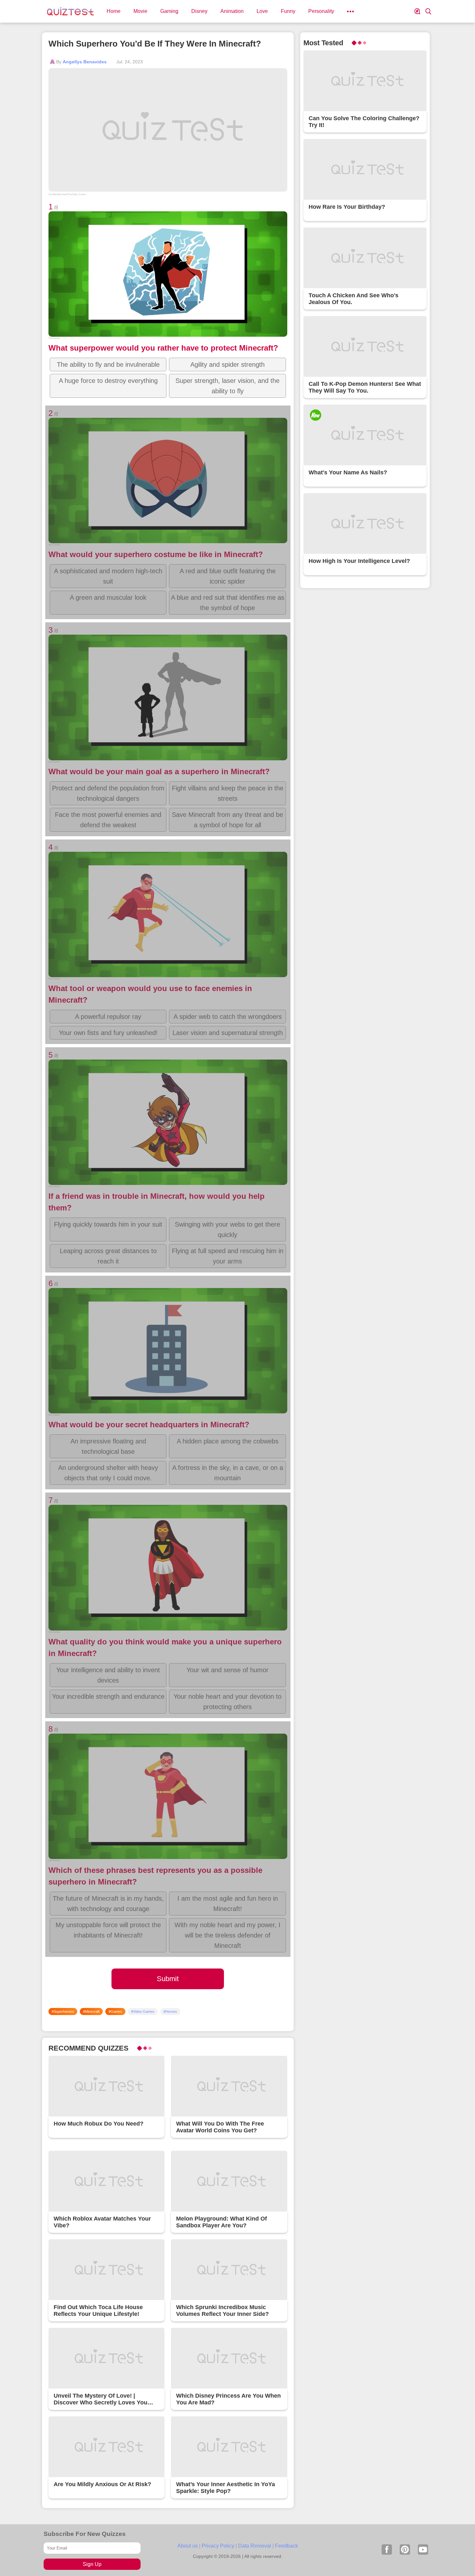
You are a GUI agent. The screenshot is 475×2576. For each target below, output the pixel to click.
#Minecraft (91, 2011)
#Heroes (170, 2011)
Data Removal (255, 2546)
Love (262, 11)
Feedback (286, 2546)
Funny (288, 11)
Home (114, 11)
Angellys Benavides (85, 62)
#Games (115, 2011)
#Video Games (143, 2011)
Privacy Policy (218, 2546)
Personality (321, 11)
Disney (199, 11)
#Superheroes (63, 2011)
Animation (232, 11)
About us (188, 2546)
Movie (140, 11)
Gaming (169, 11)
